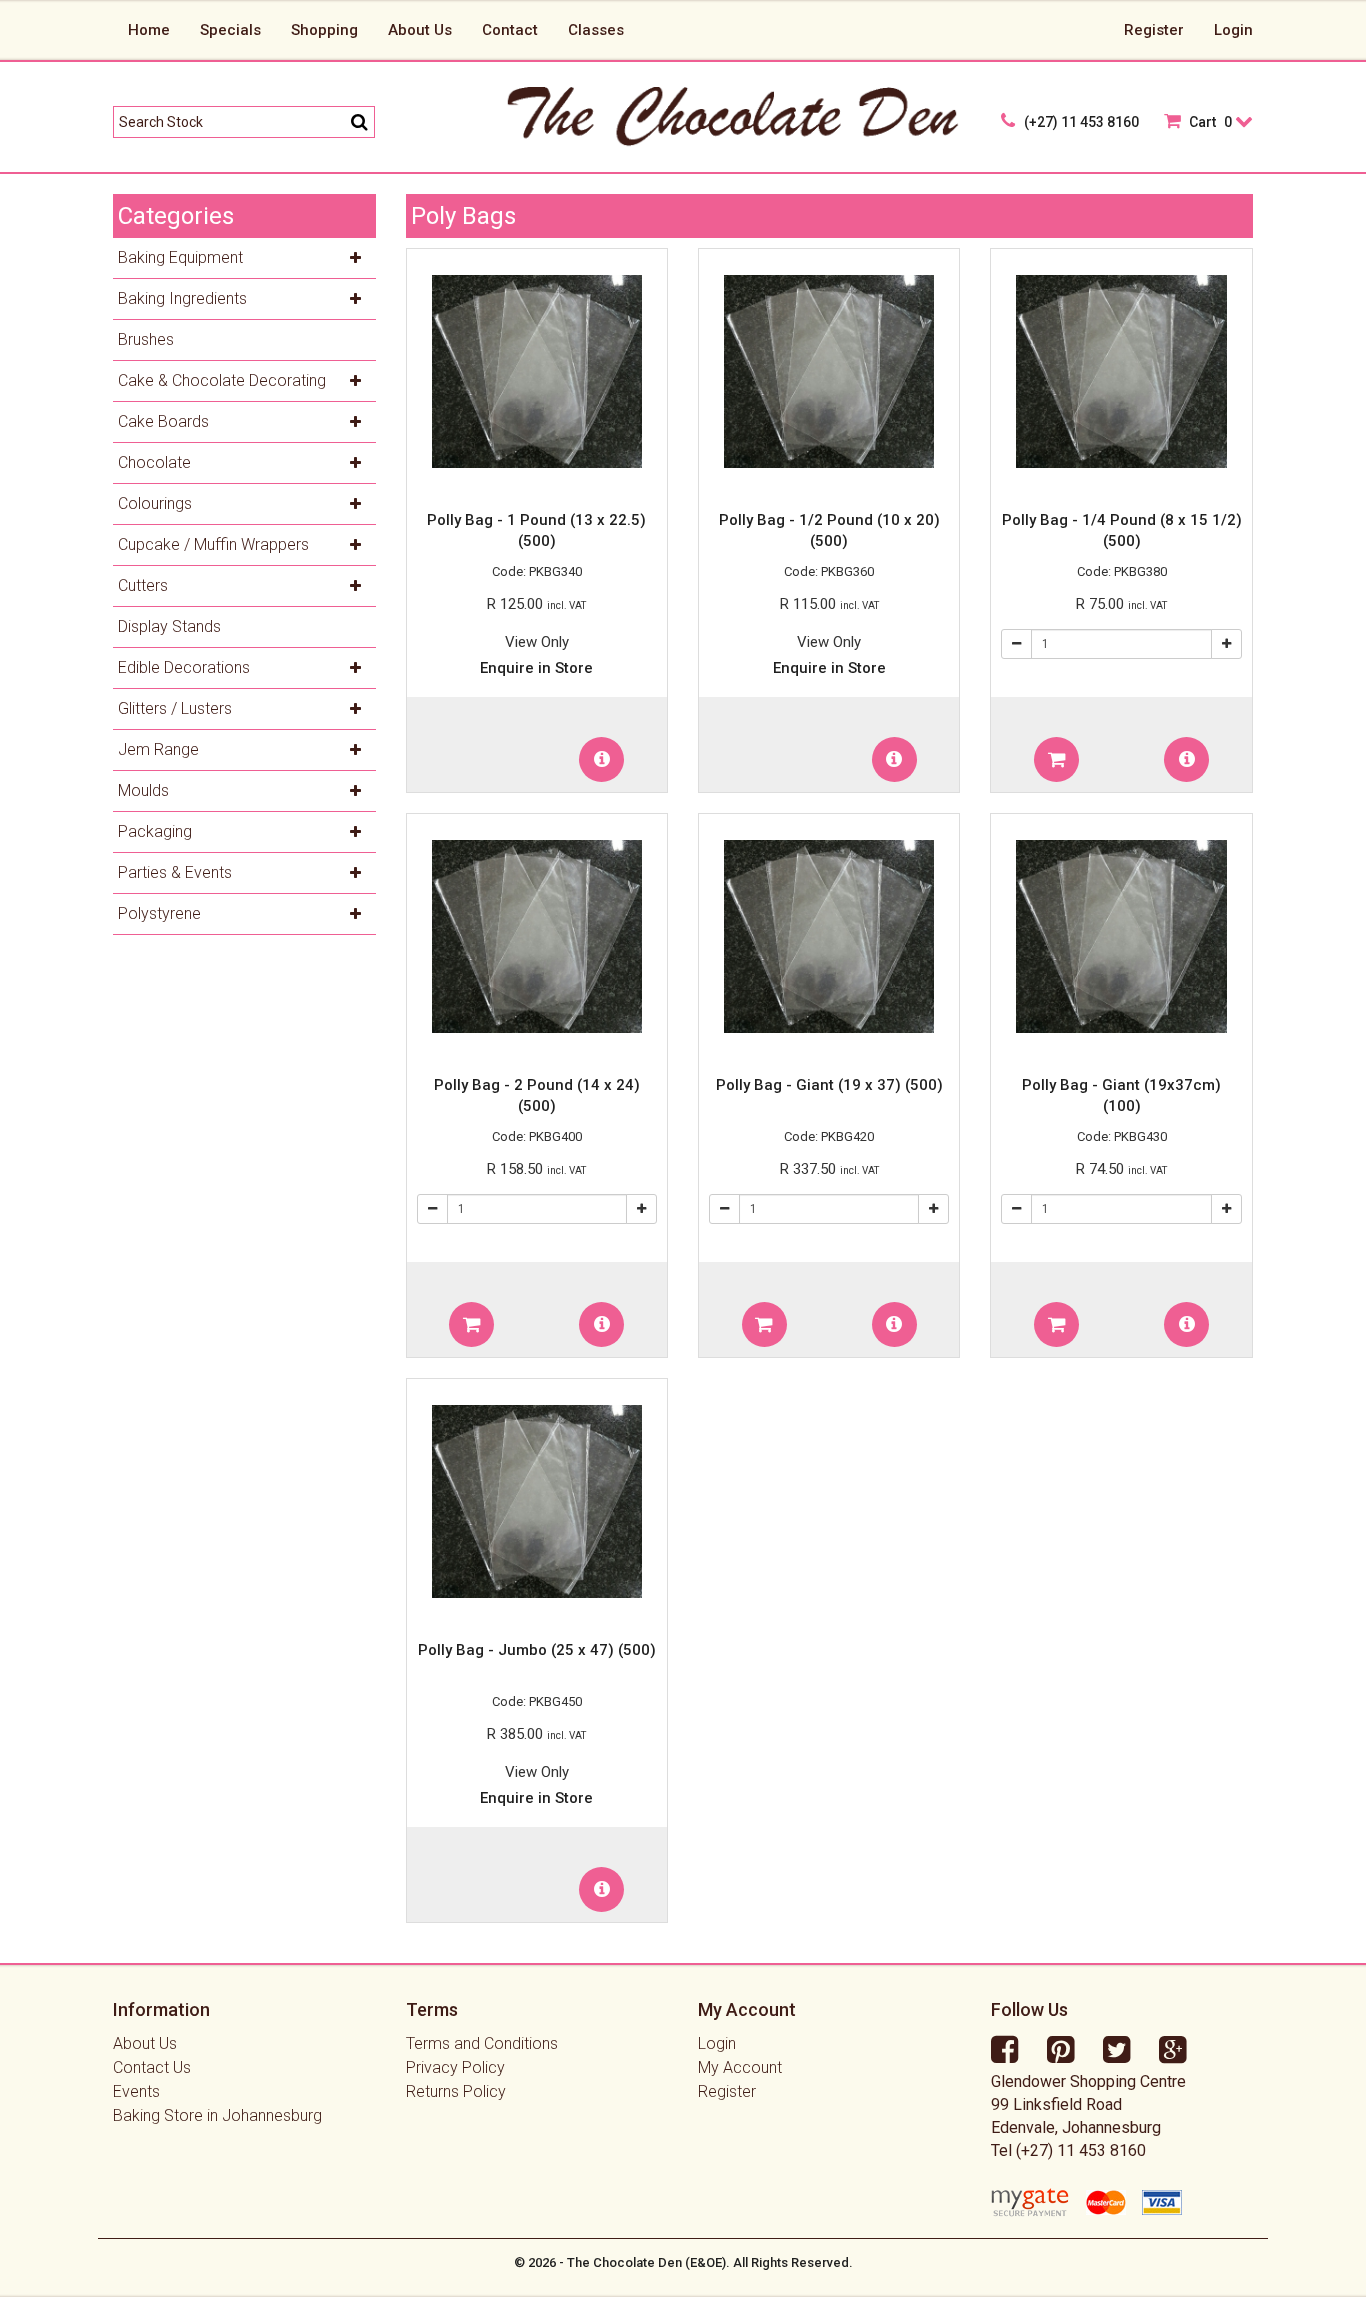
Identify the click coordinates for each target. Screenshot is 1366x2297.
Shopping (324, 30)
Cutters (143, 585)
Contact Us (152, 2067)
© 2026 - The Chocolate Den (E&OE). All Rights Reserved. (683, 2262)
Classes (596, 30)
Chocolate (154, 462)
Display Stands (169, 626)
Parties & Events (175, 872)
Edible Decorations (184, 667)
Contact (510, 30)
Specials (230, 30)
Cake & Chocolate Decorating (222, 380)
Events (136, 2091)
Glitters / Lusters (175, 708)
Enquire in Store (536, 668)
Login (1233, 30)
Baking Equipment (180, 257)
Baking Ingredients (182, 298)
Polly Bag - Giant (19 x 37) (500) (829, 1085)
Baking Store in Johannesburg (217, 2115)
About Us (420, 30)
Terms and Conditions (482, 2043)
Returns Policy (456, 2091)
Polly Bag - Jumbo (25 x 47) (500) (537, 1650)
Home (149, 30)
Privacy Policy (455, 2067)
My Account (740, 2067)
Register (1154, 30)
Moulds (143, 790)
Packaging (155, 831)
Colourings (155, 503)
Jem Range (158, 749)
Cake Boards (163, 421)
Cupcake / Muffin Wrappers (213, 544)
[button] (601, 759)
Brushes (146, 339)
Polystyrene (159, 913)
